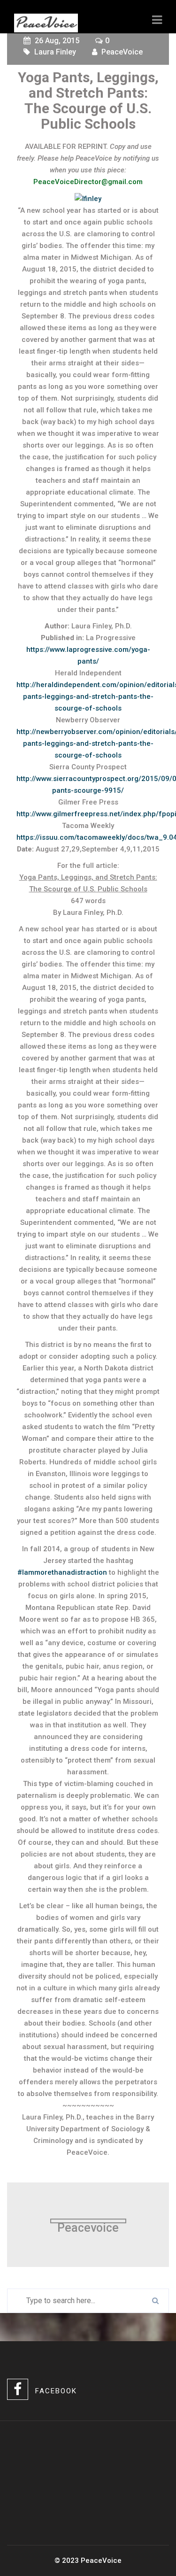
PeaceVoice (122, 52)
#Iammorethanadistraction (62, 1572)
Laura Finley (55, 52)
